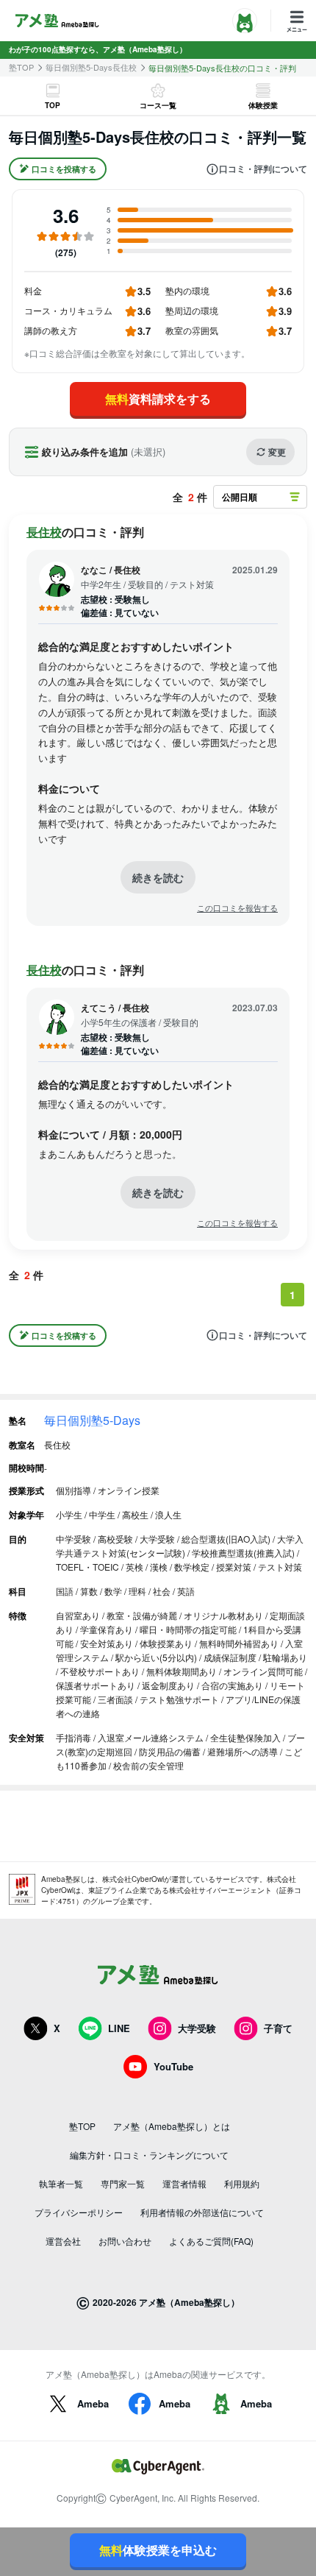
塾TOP (21, 67)
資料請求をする (158, 399)
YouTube (173, 2066)
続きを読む (158, 877)
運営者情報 (184, 2183)
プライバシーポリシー (79, 2212)
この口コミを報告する (237, 908)
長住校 (44, 532)
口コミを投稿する (64, 169)
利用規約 (242, 2183)
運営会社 (63, 2241)
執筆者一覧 (61, 2183)
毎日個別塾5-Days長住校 (91, 67)
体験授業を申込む (158, 2550)
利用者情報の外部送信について (202, 2212)
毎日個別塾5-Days (92, 1420)
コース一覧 (158, 105)
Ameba (93, 2403)
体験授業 (263, 105)
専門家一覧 (123, 2183)
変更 (277, 452)
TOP (53, 105)
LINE (119, 2028)
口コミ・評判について (263, 169)
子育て (278, 2028)
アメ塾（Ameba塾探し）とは (172, 2126)
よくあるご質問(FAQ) (211, 2241)
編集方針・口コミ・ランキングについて (149, 2155)
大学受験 (197, 2028)
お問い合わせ (125, 2241)
